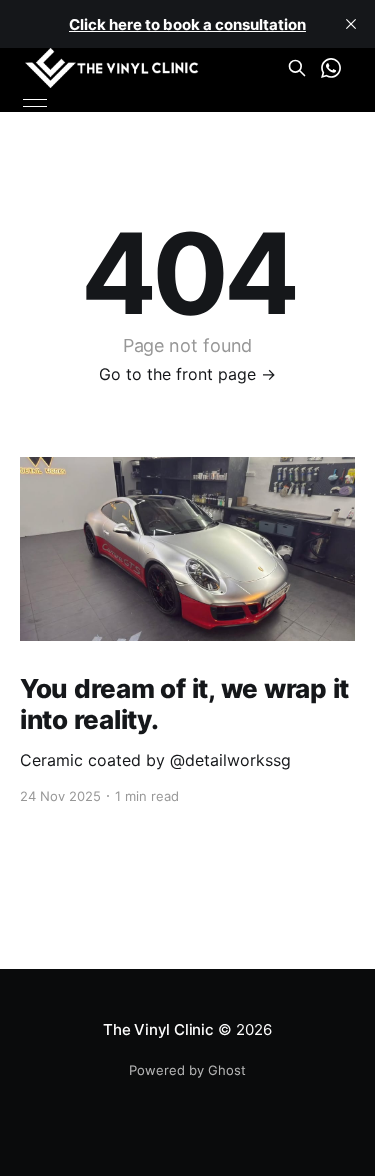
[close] (351, 24)
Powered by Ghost (187, 1070)
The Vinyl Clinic (158, 1029)
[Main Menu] (35, 103)
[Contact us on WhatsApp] (331, 68)
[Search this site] (297, 68)
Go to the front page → (187, 374)
